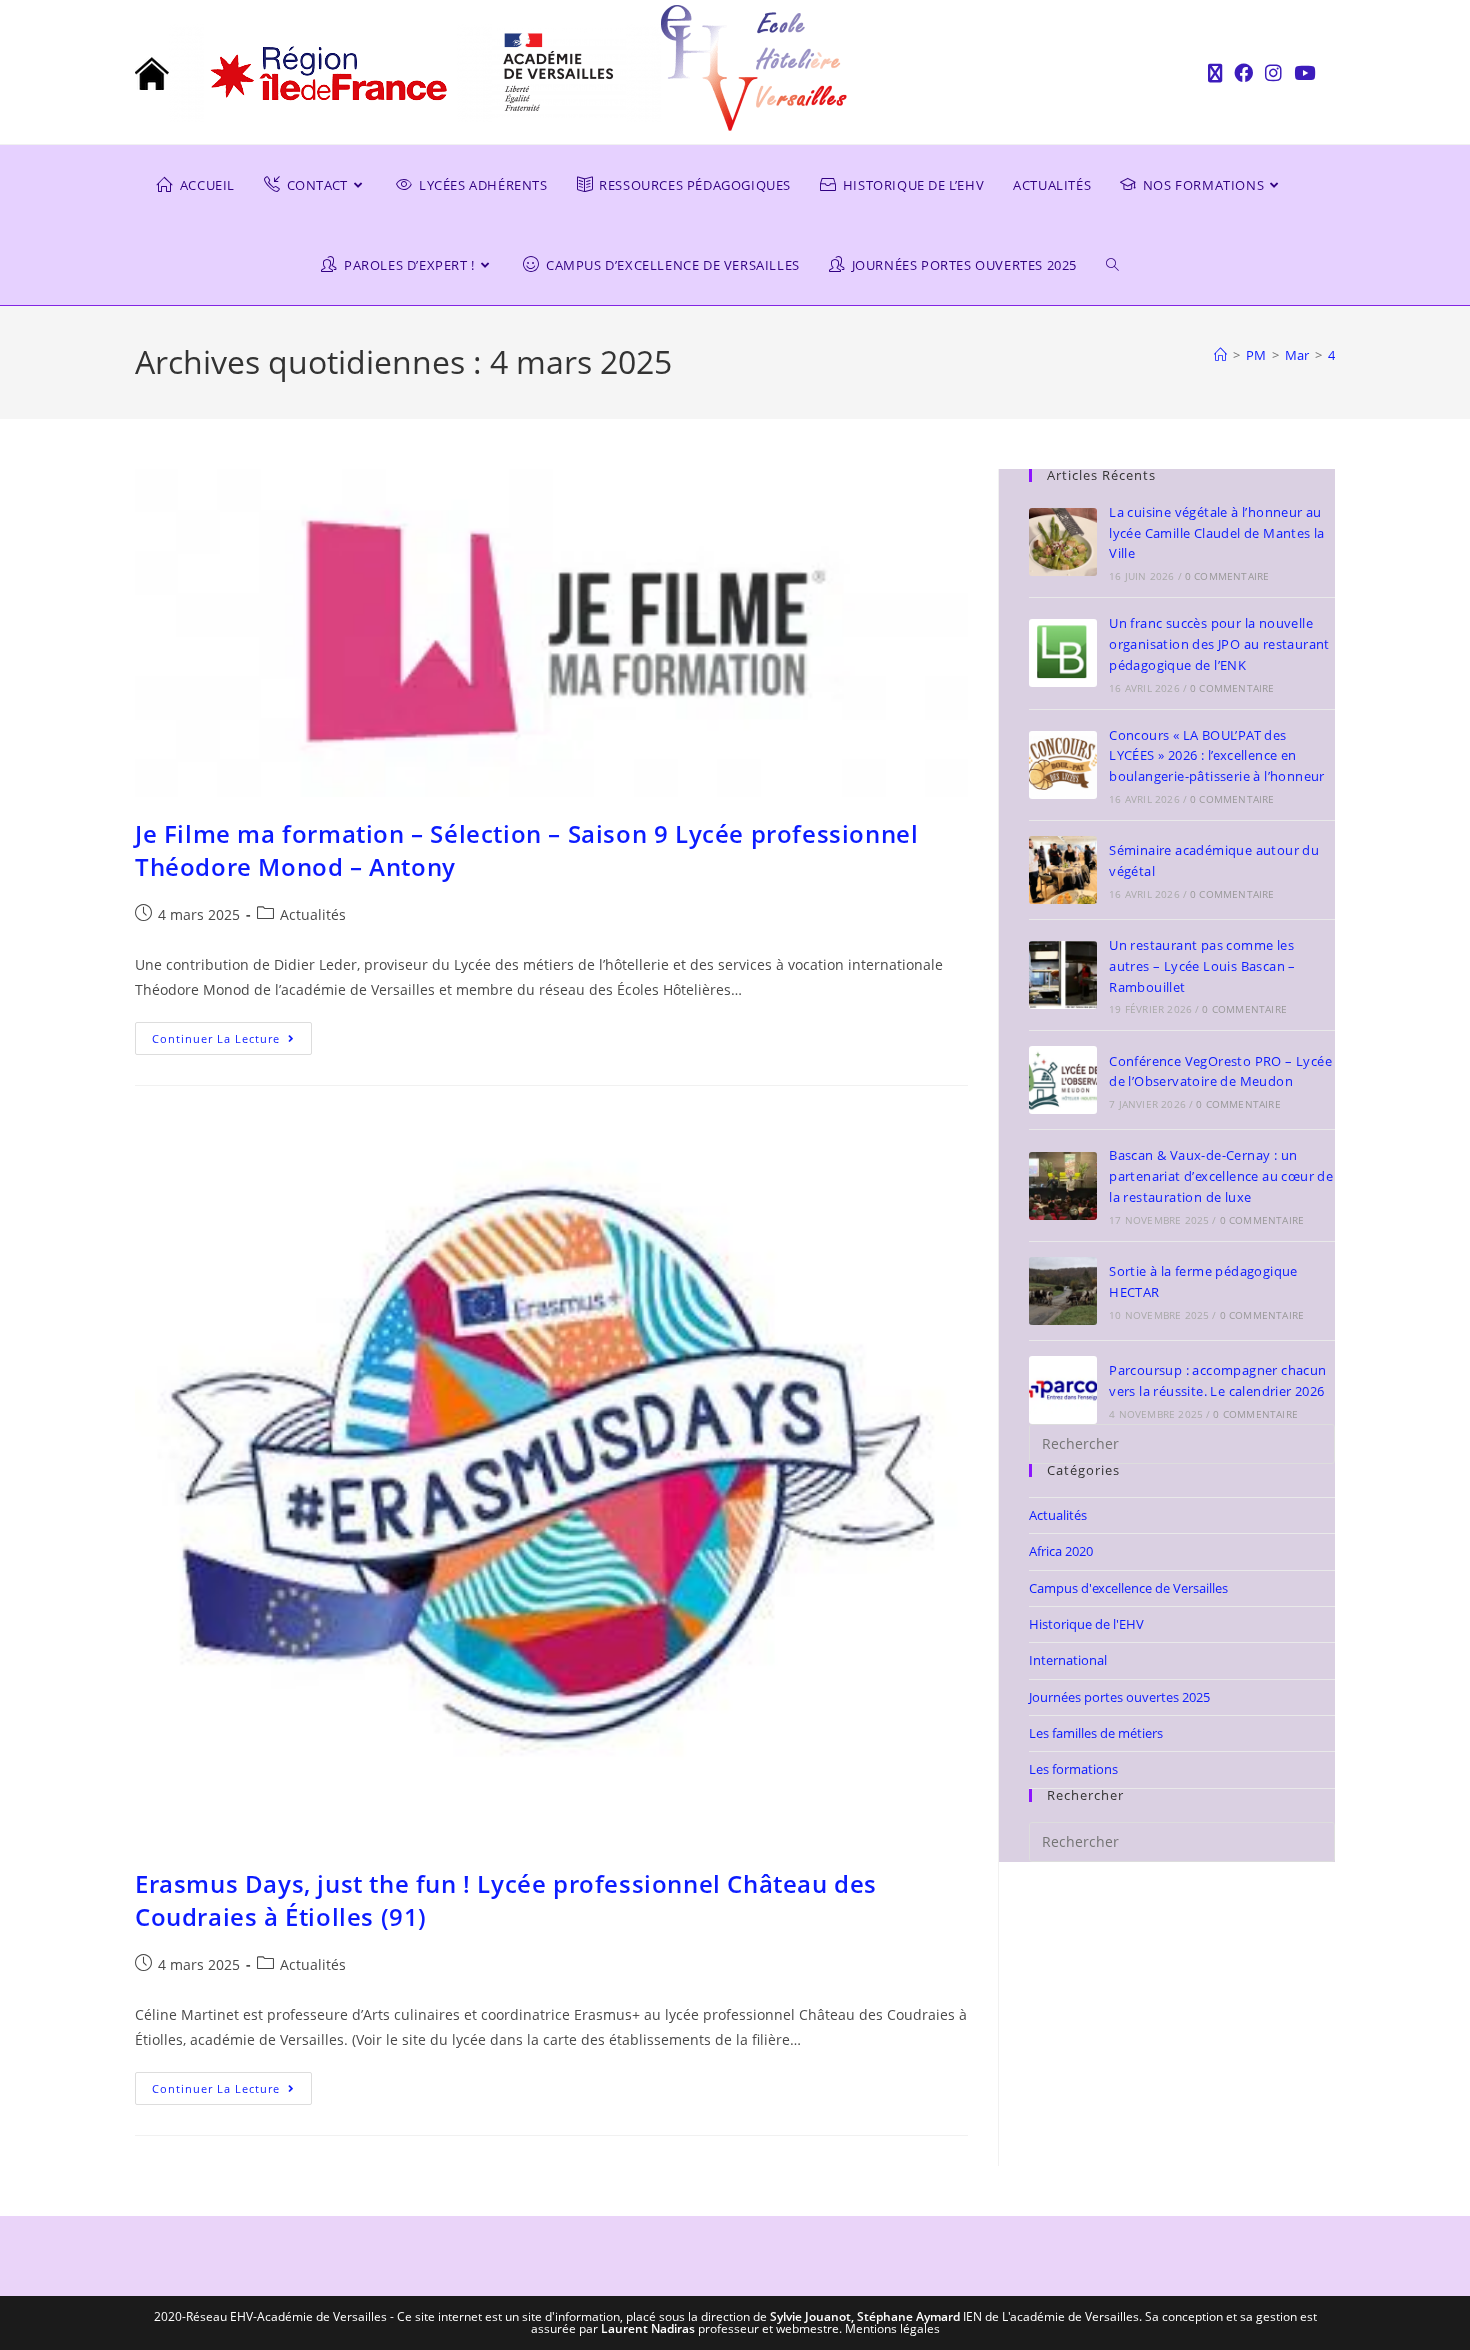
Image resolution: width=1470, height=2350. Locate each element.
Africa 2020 (1061, 1551)
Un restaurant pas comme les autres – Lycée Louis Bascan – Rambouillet (1202, 966)
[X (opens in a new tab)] (1215, 73)
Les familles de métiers (1096, 1733)
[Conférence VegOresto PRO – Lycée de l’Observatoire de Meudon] (1063, 1080)
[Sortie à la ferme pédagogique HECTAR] (1063, 1291)
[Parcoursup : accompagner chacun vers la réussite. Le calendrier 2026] (1063, 1390)
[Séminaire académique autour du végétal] (1063, 870)
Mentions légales (892, 2328)
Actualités (313, 914)
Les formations (1073, 1769)
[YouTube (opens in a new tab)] (1301, 73)
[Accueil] (1220, 355)
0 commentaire (1227, 576)
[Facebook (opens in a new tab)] (1243, 73)
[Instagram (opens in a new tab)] (1273, 73)
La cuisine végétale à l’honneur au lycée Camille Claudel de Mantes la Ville (1217, 533)
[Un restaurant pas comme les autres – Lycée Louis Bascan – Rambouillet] (1063, 975)
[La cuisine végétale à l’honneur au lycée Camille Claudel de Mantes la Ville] (1063, 542)
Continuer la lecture (232, 1034)
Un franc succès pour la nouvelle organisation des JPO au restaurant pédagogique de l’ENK (1219, 644)
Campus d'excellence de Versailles (1128, 1588)
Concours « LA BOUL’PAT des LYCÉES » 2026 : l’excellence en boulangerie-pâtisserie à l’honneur (1217, 756)
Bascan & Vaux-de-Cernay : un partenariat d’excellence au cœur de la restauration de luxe (1221, 1176)
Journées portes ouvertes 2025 (1119, 1697)
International (1068, 1660)
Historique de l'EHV (1086, 1624)
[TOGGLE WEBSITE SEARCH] (1127, 265)
